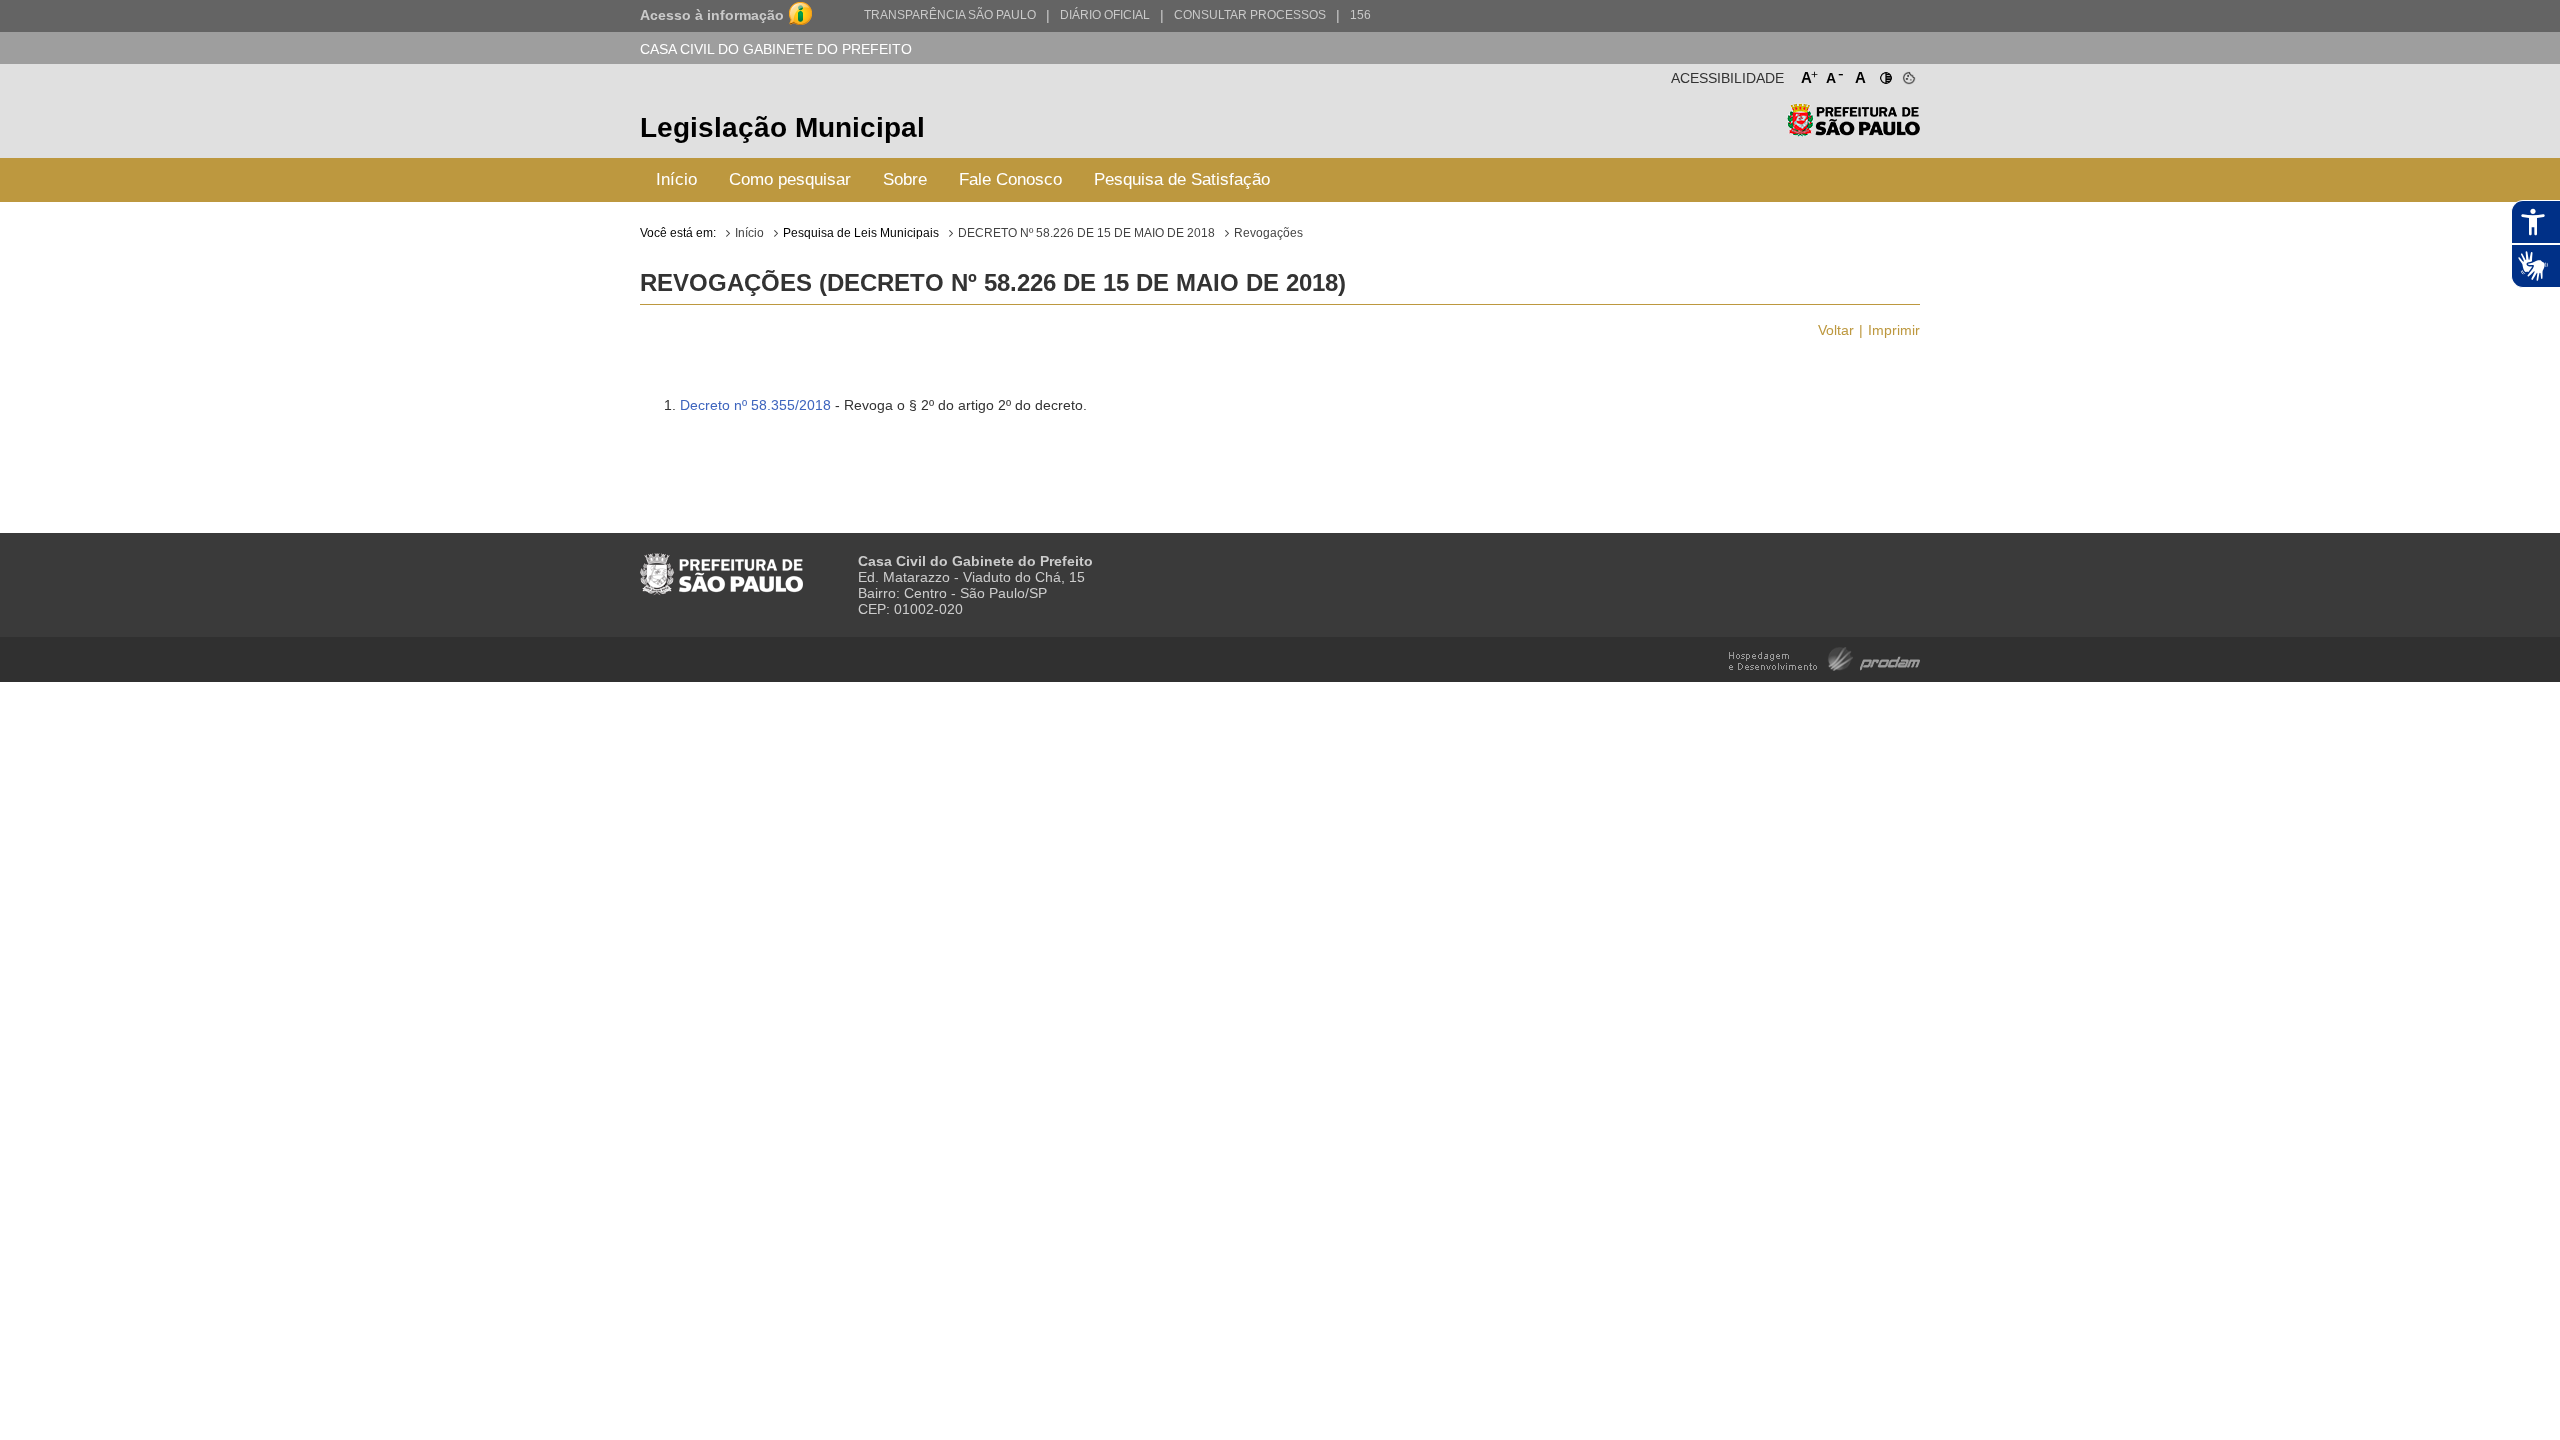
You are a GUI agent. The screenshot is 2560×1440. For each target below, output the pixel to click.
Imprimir (1894, 330)
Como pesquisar (790, 179)
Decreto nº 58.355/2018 (755, 405)
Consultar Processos (1250, 15)
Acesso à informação (712, 15)
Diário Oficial (1105, 15)
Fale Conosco (1010, 179)
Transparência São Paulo (950, 15)
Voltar (1836, 330)
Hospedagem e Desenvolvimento (1824, 657)
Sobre (905, 179)
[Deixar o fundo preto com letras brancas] (1884, 74)
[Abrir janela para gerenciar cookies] (1907, 74)
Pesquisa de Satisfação (1182, 179)
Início (676, 179)
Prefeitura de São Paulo (1853, 130)
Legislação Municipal (782, 127)
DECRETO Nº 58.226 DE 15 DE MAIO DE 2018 (1086, 233)
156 (1360, 15)
